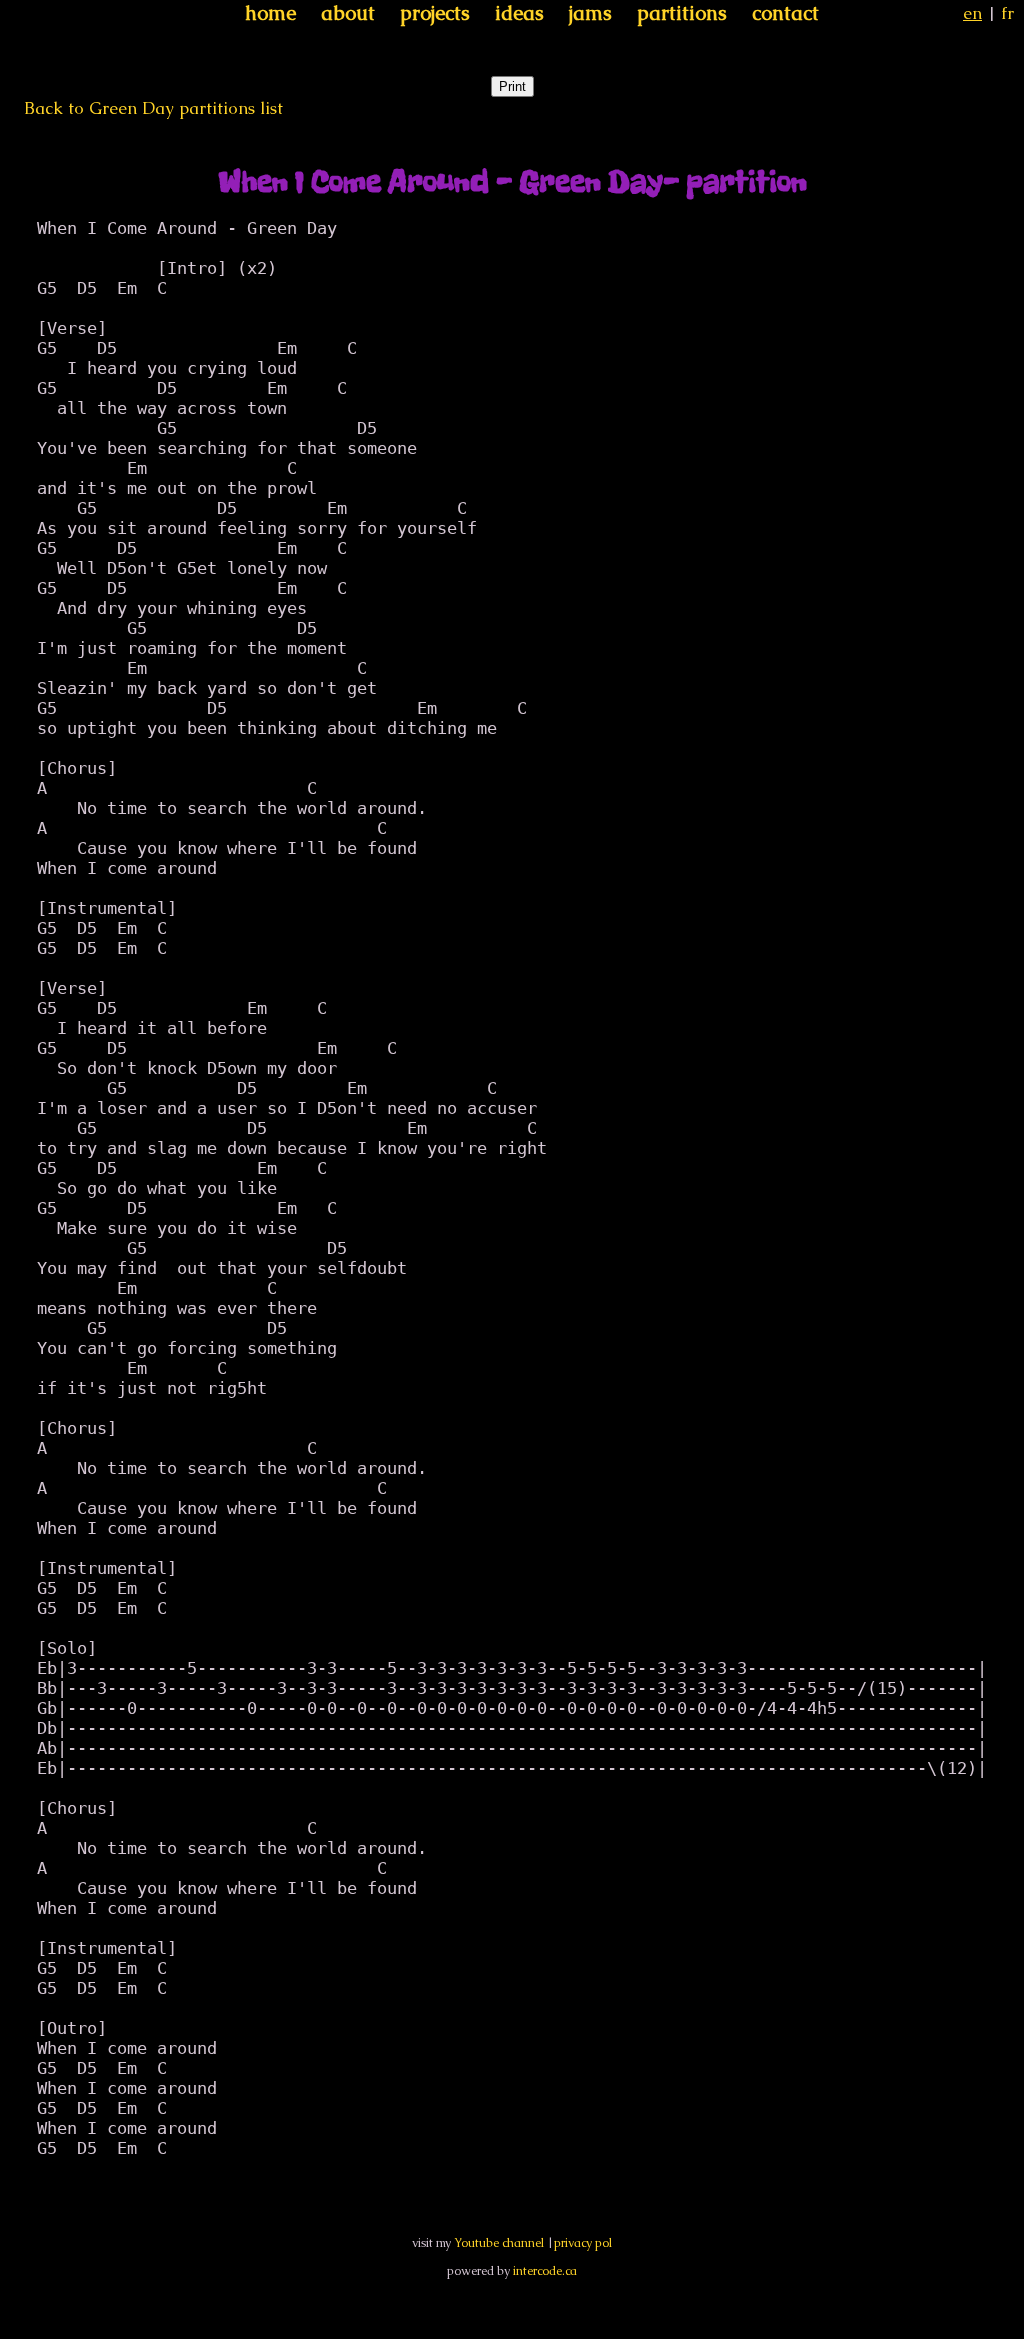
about (348, 13)
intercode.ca (545, 2271)
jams (590, 13)
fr (1007, 13)
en (972, 13)
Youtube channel (499, 2243)
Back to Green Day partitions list (153, 108)
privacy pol (583, 2243)
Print (512, 86)
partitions (682, 13)
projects (435, 13)
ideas (519, 13)
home (270, 13)
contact (785, 13)
